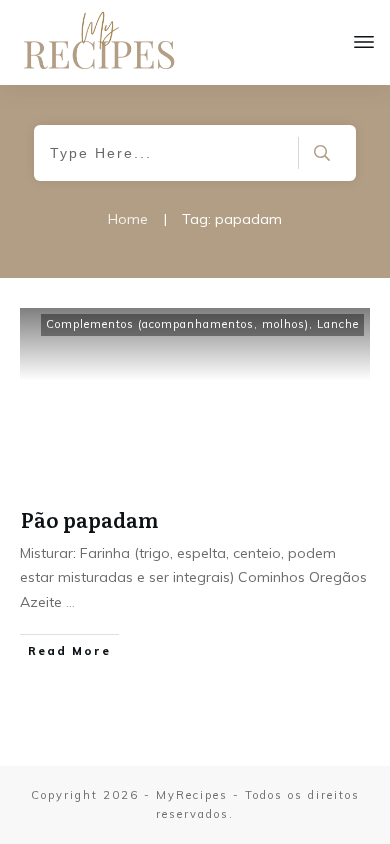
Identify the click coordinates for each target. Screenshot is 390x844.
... (70, 602)
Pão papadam (89, 519)
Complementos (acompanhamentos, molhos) (177, 324)
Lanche (338, 324)
